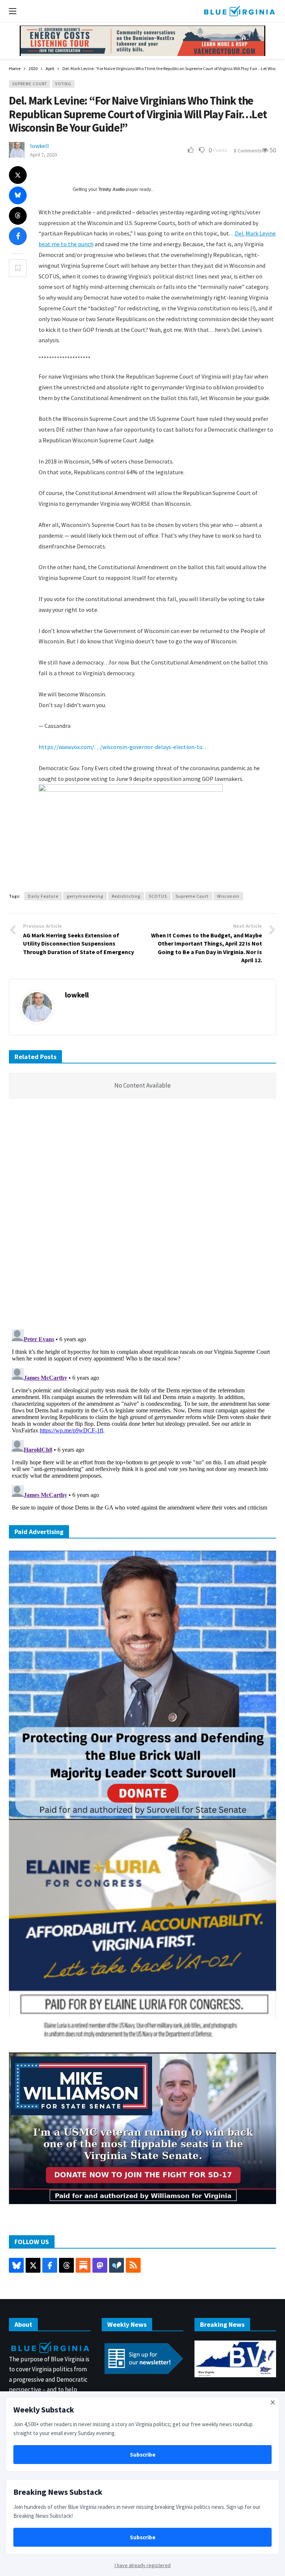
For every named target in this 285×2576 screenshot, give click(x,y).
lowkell (40, 146)
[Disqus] (142, 1216)
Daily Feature (43, 896)
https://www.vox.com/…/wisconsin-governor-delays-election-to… (124, 747)
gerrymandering (85, 896)
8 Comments (248, 151)
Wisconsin (228, 896)
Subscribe (143, 2455)
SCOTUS (158, 896)
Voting (63, 84)
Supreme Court (30, 84)
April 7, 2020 (43, 155)
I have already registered (143, 2565)
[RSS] (133, 2265)
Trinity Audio (112, 189)
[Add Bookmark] (18, 268)
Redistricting (126, 896)
